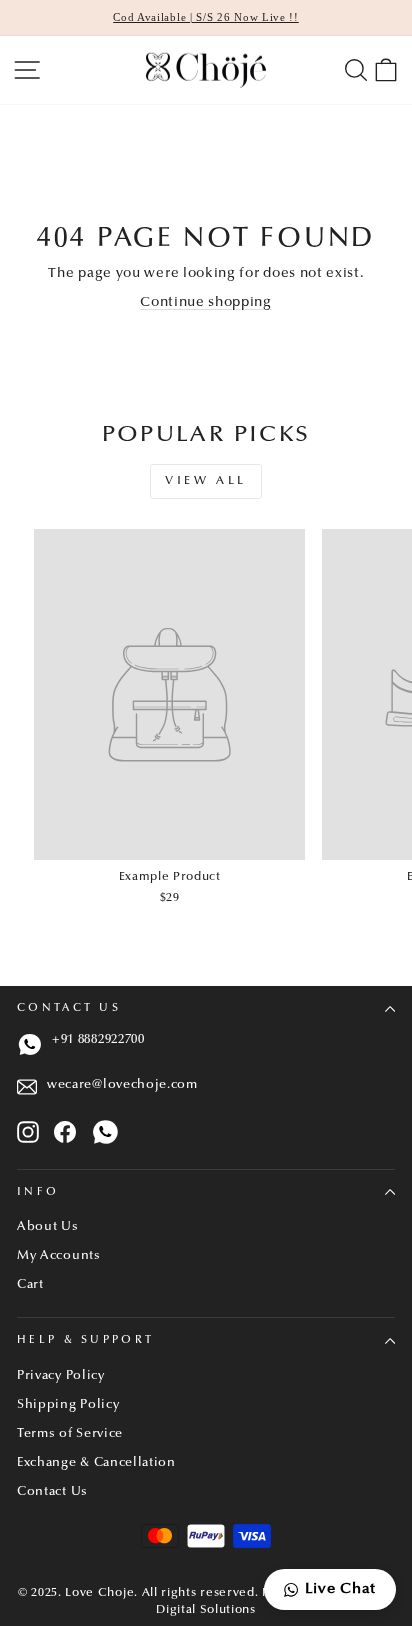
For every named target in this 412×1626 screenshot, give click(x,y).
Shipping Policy (68, 1405)
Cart (30, 1285)
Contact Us (69, 1008)
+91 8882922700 (98, 1040)
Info (38, 1192)
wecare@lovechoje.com (122, 1085)
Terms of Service (70, 1434)
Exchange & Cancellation (96, 1463)
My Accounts (59, 1256)
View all (206, 481)
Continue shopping (206, 303)
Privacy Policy (61, 1376)
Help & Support (85, 1340)
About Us (48, 1227)
